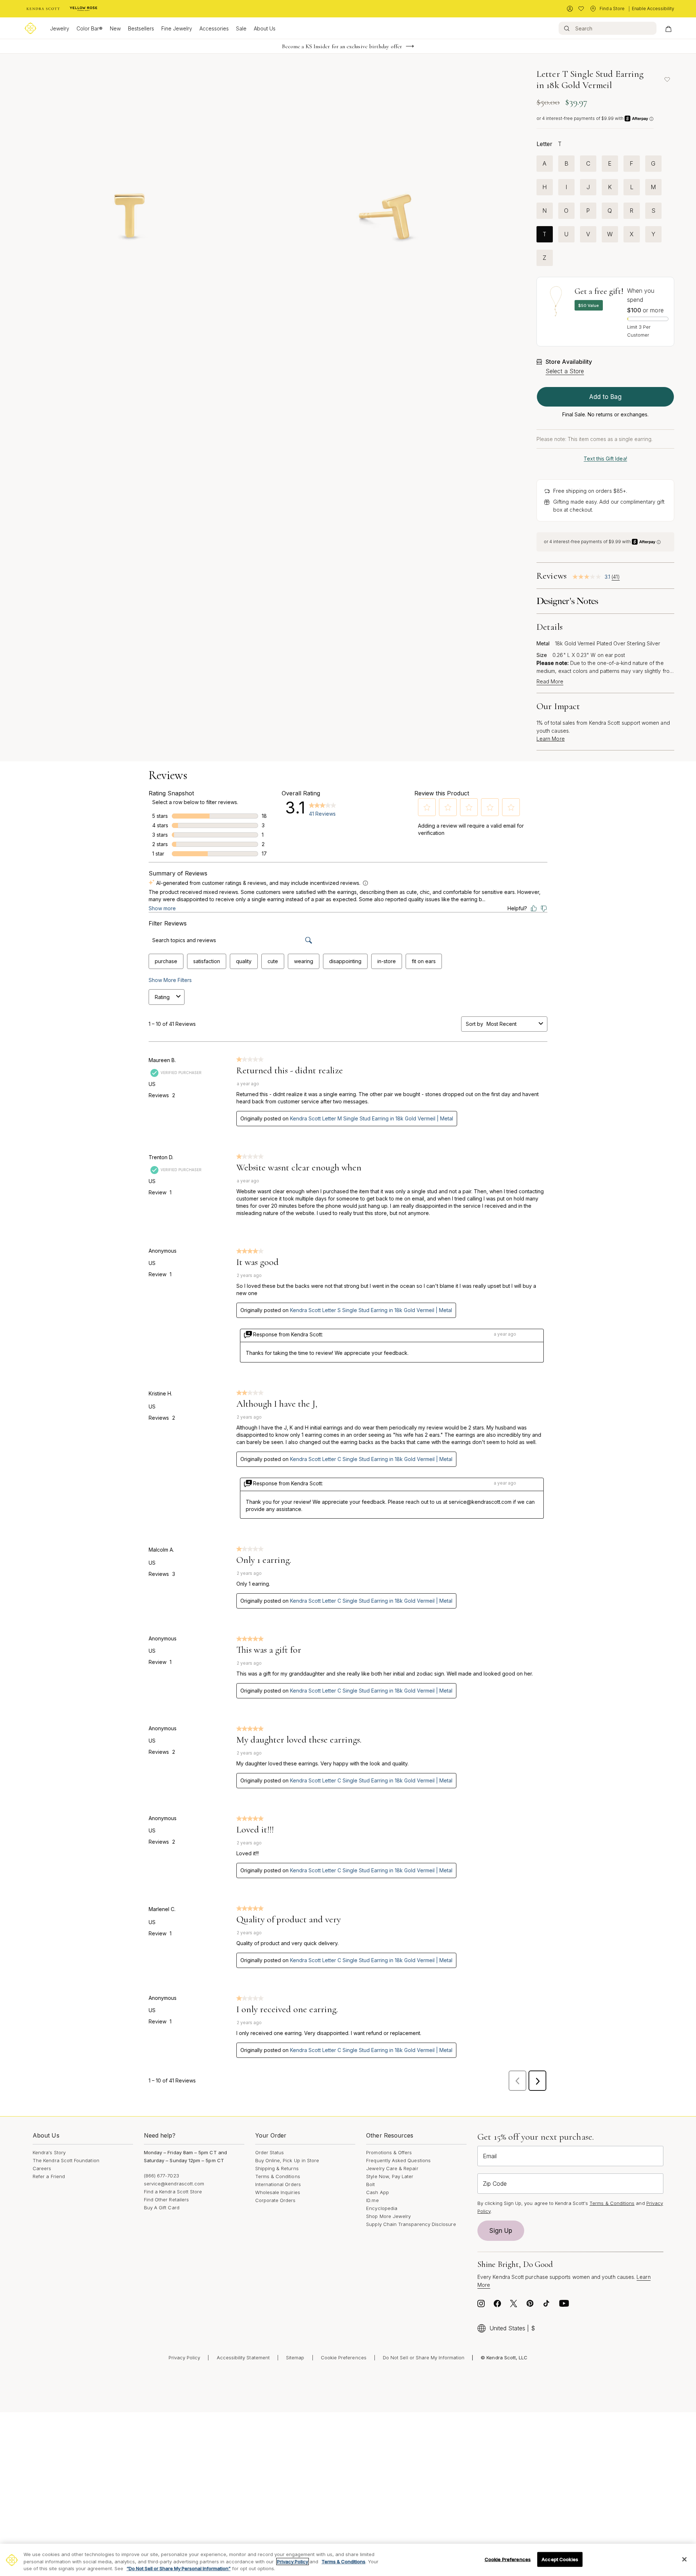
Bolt (370, 2184)
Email (490, 2156)
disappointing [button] (345, 961)
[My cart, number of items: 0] (668, 28)
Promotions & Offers (389, 2152)
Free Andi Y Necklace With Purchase (342, 46)
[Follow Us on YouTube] (564, 2305)
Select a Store (565, 371)
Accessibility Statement (243, 2357)
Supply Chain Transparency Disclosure (411, 2224)
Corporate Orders (275, 2200)
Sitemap (295, 2357)
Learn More (551, 739)
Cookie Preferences (344, 2357)
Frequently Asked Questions (398, 2160)
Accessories (214, 28)
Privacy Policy (185, 2357)
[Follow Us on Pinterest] (530, 2305)
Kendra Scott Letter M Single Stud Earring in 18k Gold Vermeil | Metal (372, 1118)
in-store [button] (387, 961)
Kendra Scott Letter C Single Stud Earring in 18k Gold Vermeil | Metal (371, 1459)
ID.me (372, 2200)
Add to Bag (605, 397)
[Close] (684, 2559)
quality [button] (244, 961)
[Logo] (30, 28)
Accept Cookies (560, 2559)
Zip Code (495, 2184)
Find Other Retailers (166, 2200)
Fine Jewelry (177, 28)
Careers (42, 2168)
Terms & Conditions (278, 2176)
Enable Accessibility (653, 9)
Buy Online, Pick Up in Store (287, 2160)
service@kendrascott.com (174, 2184)
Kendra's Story (49, 2152)
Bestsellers (141, 28)
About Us (265, 28)
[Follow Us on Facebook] (497, 2305)
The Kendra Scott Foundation (66, 2160)
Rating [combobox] (162, 997)
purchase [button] (166, 961)
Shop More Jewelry (388, 2216)
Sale (241, 28)
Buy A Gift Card (162, 2207)
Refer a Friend (49, 2176)
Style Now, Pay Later (390, 2176)
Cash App (378, 2192)
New (115, 28)
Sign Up (501, 2231)
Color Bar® (90, 28)
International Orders (278, 2184)
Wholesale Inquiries (278, 2192)
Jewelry (60, 28)
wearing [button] (304, 961)
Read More (550, 682)
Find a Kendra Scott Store (173, 2192)
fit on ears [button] (424, 961)
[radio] (545, 164)
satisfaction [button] (207, 961)
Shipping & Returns (277, 2168)
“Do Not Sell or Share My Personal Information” (179, 2568)
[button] (427, 807)
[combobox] (511, 1024)
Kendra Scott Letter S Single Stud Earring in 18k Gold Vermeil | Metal (371, 1310)
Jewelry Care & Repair (392, 2168)
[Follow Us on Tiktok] (546, 2305)
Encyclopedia (382, 2208)
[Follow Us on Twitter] (514, 2305)
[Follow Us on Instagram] (481, 2305)
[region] (348, 2560)
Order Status (270, 2152)
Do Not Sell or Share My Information (424, 2357)
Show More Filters (170, 980)
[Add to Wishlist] (667, 79)
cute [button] (273, 961)
